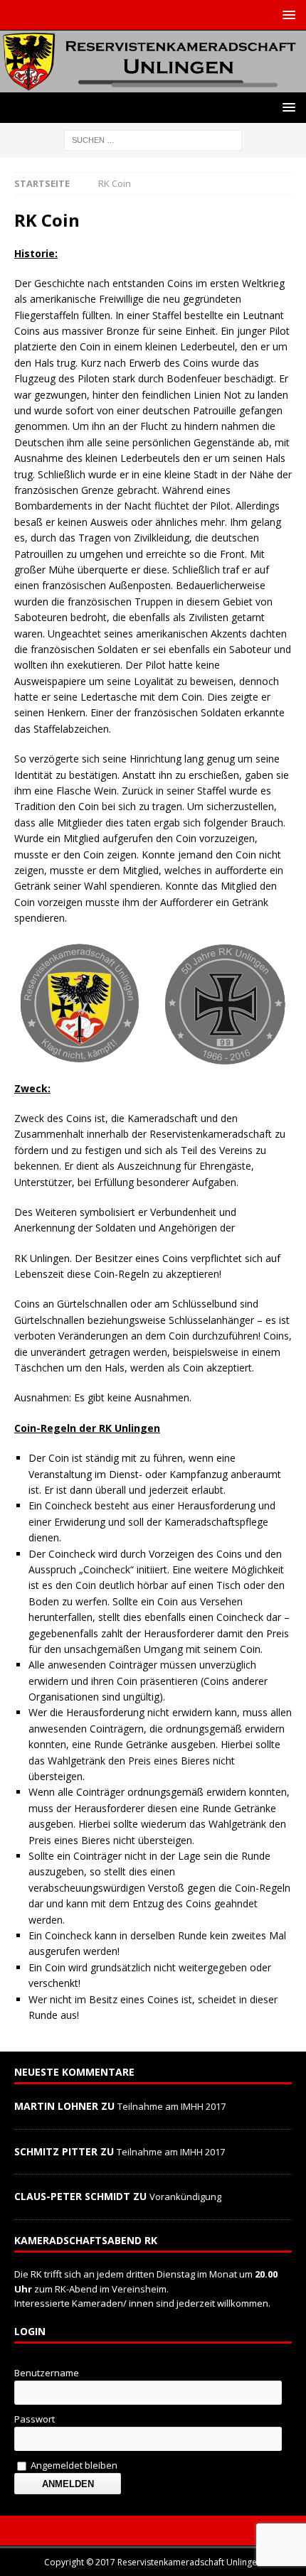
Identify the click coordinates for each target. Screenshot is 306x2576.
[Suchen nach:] (153, 139)
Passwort (35, 2419)
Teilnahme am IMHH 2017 (172, 2106)
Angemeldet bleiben (73, 2465)
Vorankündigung (185, 2197)
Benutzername (47, 2373)
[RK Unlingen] (153, 83)
